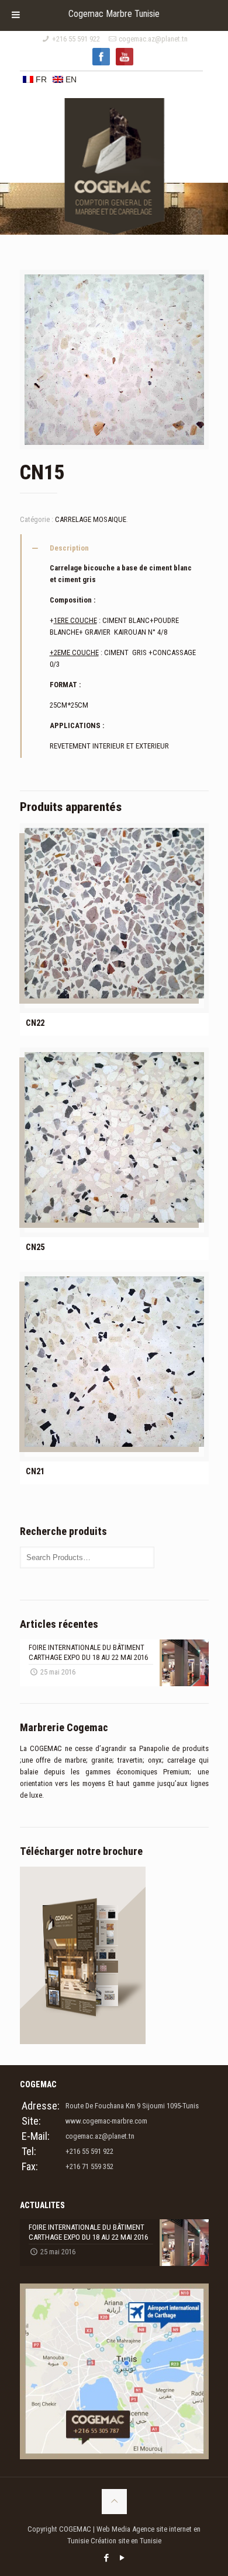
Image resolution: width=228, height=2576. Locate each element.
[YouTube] (122, 2558)
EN (70, 79)
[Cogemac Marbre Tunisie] (114, 136)
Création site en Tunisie (126, 2541)
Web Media (114, 2529)
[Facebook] (106, 2558)
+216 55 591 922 (76, 39)
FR (40, 79)
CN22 (35, 1023)
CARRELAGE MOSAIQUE (91, 519)
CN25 (35, 1247)
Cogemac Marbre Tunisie (114, 14)
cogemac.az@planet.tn (153, 39)
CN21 (35, 1471)
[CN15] (114, 364)
